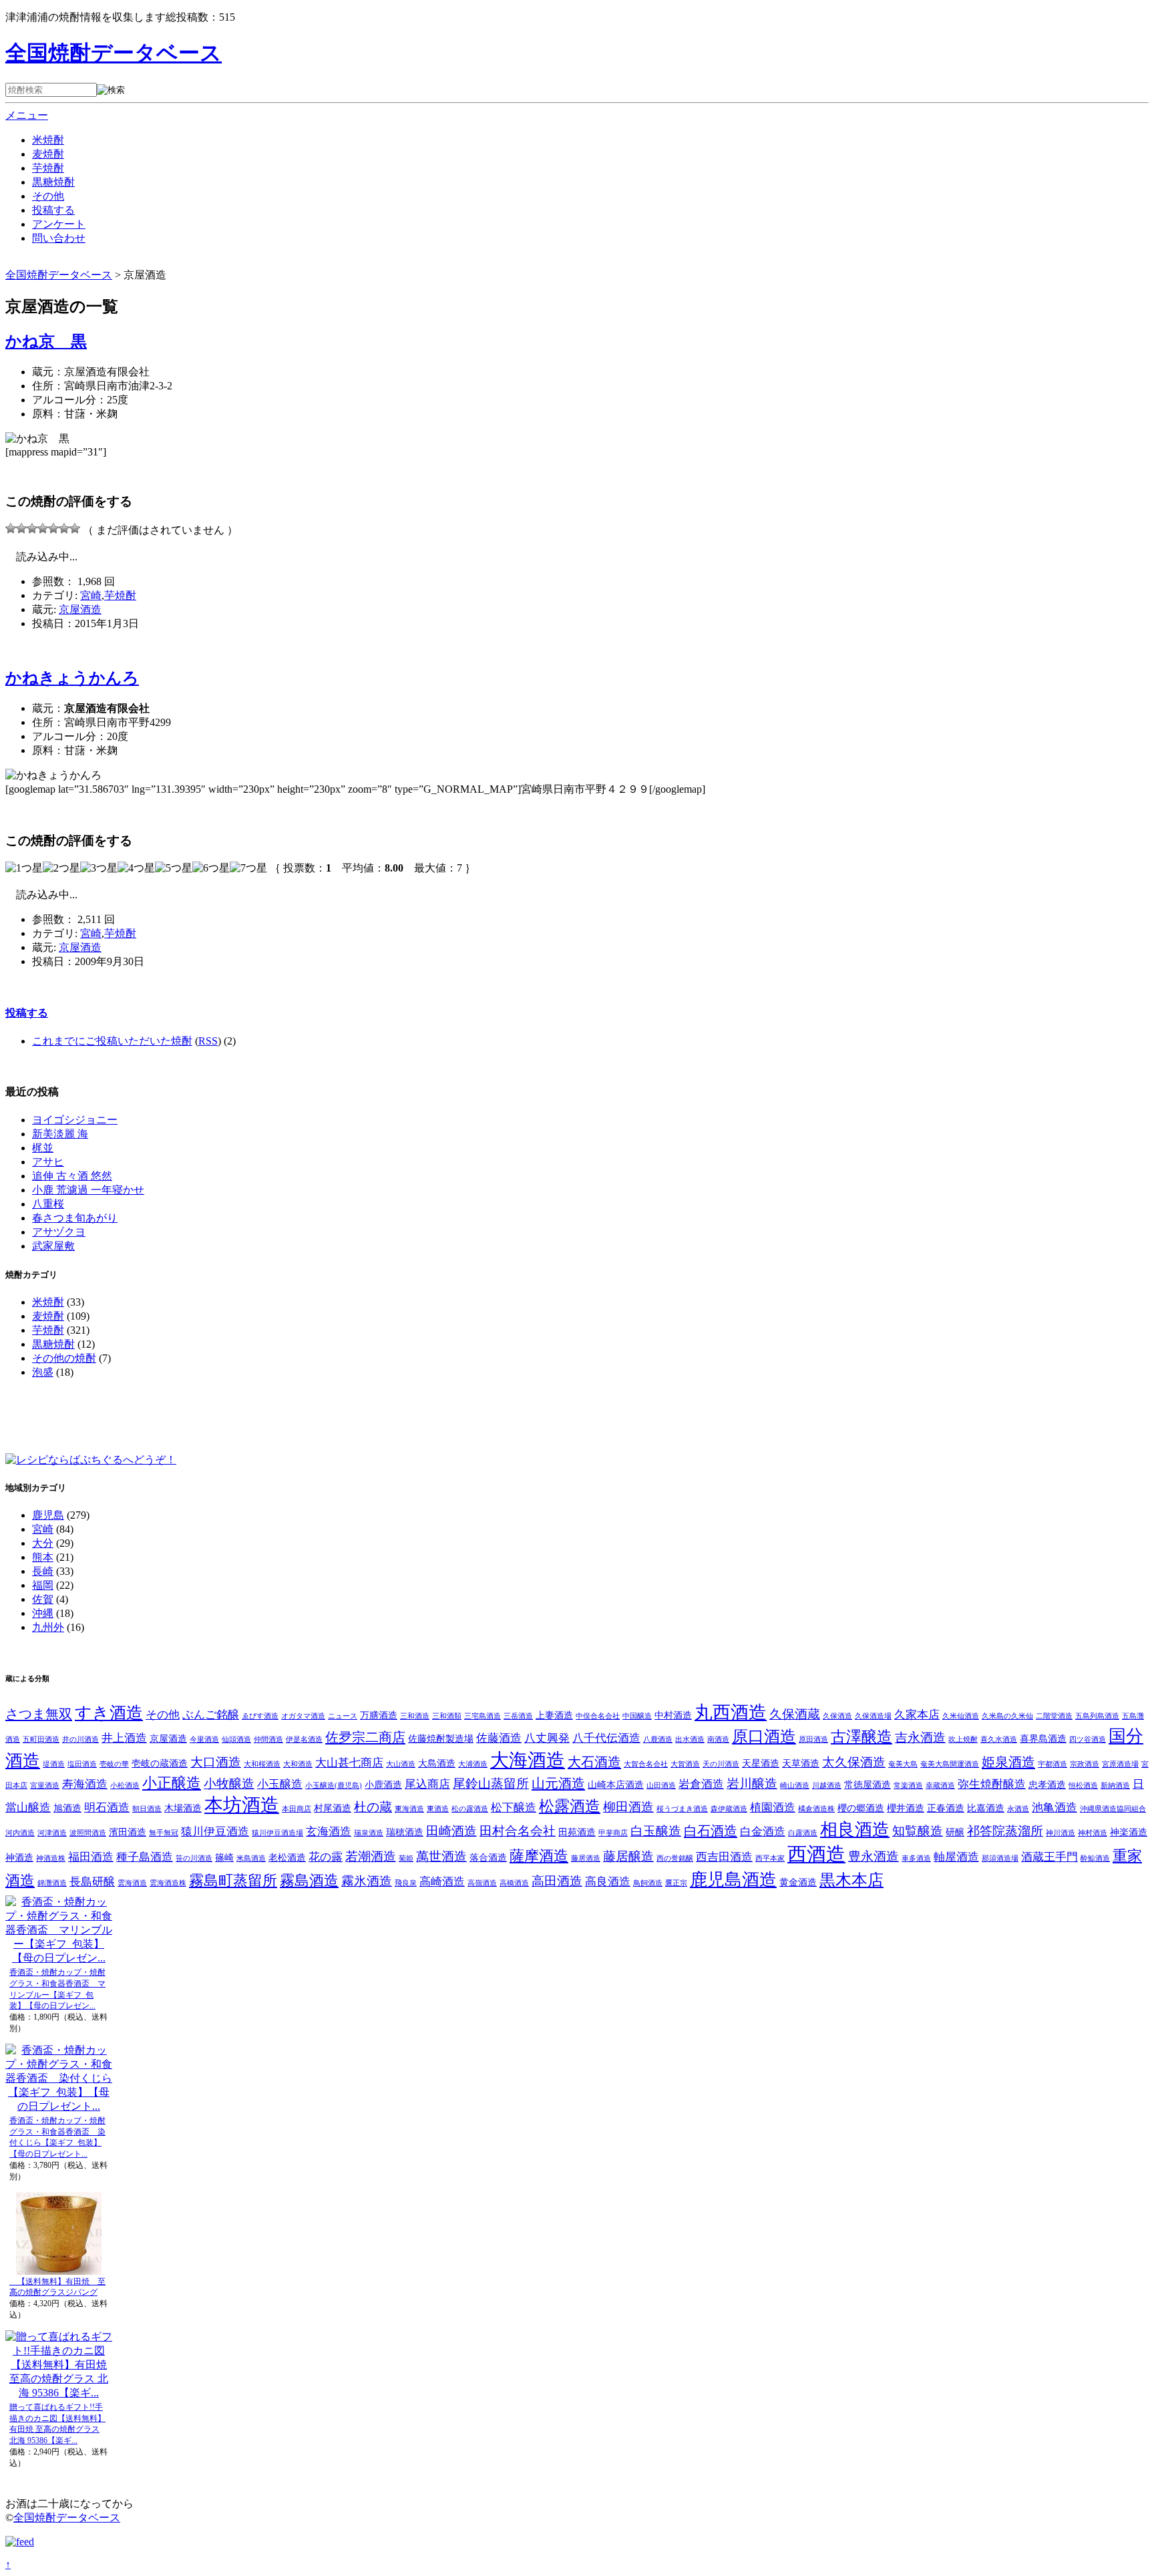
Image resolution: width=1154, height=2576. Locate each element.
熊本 (43, 1557)
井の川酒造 (80, 1739)
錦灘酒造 (52, 1883)
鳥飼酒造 (648, 1883)
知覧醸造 (918, 1831)
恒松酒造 (1083, 1786)
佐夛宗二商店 (365, 1737)
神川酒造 (1061, 1833)
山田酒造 (661, 1786)
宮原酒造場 (1120, 1764)
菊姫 (406, 1858)
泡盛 (43, 1372)
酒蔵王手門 (1049, 1857)
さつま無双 (39, 1714)
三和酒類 (447, 1716)
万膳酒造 (379, 1715)
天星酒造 (761, 1763)
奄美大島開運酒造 (950, 1764)
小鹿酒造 (383, 1785)
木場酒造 (183, 1808)
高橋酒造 (514, 1883)
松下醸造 (514, 1808)
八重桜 (48, 1204)
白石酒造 (711, 1831)
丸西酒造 (731, 1712)
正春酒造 (946, 1808)
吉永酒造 (920, 1737)
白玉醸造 (656, 1831)
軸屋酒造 (956, 1857)
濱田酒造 (128, 1832)
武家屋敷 (53, 1246)
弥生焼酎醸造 (992, 1784)
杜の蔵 (373, 1807)
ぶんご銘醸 (211, 1715)
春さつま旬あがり (75, 1218)
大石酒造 (594, 1762)
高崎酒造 (442, 1882)
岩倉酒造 (701, 1784)
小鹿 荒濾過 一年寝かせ (88, 1190)
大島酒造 (437, 1763)
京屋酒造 (80, 609)
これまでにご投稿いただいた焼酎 (112, 1041)
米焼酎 (48, 140)
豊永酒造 (874, 1856)
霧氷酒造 (367, 1881)
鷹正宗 (676, 1883)
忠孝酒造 (1047, 1785)
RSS (208, 1041)
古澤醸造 (861, 1737)
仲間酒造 (268, 1739)
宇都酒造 (1052, 1764)
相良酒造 (855, 1830)
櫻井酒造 (906, 1808)
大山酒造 (401, 1764)
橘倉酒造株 (816, 1809)
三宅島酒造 (483, 1716)
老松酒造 (287, 1857)
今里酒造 (204, 1739)
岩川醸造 (752, 1784)
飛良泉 (406, 1883)
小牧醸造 (229, 1784)
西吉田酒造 (724, 1857)
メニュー (27, 115)
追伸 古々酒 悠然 (72, 1176)
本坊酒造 (242, 1805)
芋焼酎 (48, 168)
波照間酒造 (88, 1833)
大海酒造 (528, 1760)
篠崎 (224, 1857)
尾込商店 (427, 1784)
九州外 (48, 1627)
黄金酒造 (798, 1882)
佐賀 (43, 1599)
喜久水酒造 (999, 1739)
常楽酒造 (908, 1786)
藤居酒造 (586, 1858)
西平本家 (770, 1858)
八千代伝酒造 (606, 1738)
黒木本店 (851, 1880)
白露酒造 (803, 1833)
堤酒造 (54, 1764)
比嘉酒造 (986, 1808)
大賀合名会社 (646, 1764)
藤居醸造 (628, 1856)
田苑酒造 (577, 1832)
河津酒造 (52, 1833)
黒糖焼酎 (53, 182)
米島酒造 (251, 1858)
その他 (48, 196)
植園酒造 (773, 1808)
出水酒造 (690, 1739)
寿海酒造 (85, 1784)
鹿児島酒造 (733, 1880)
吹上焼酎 (963, 1739)
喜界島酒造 (1043, 1738)
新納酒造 (1115, 1786)
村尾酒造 (333, 1808)
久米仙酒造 (961, 1716)
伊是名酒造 (304, 1739)
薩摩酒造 (539, 1856)
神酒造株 (51, 1858)
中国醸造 (637, 1716)
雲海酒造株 (168, 1883)
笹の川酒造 (194, 1858)
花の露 (326, 1857)
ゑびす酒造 (260, 1716)
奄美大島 (903, 1764)
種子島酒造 (145, 1857)
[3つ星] (32, 528)
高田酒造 (557, 1881)
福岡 (43, 1585)
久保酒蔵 (795, 1714)
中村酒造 (673, 1715)
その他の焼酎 (64, 1358)
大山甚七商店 (349, 1763)
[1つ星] (11, 528)
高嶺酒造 (482, 1883)
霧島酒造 (309, 1881)
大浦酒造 (473, 1764)
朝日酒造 (147, 1809)
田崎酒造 (451, 1831)
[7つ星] (75, 528)
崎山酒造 (795, 1786)
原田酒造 (813, 1739)
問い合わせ (59, 238)
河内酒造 (20, 1833)
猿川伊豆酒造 (215, 1832)
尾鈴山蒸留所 (491, 1784)
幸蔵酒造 (940, 1786)
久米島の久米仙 (1007, 1716)
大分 (43, 1543)
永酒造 (1018, 1809)
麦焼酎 (48, 154)
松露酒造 (570, 1806)
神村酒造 (1093, 1833)
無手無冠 (164, 1833)
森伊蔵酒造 (729, 1809)
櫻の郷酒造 (861, 1808)
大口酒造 (216, 1762)
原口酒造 (764, 1736)
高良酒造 (608, 1882)
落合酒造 (488, 1857)
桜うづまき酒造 (682, 1809)
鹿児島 (48, 1515)
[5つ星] (53, 528)
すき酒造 (109, 1713)
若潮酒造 (371, 1856)
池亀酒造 (1054, 1808)
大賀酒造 (685, 1764)
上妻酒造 (554, 1715)
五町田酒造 (41, 1739)
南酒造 (718, 1739)
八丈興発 (547, 1738)
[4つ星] (43, 528)
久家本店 (917, 1715)
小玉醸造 (280, 1784)
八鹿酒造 (658, 1739)
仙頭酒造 (236, 1739)
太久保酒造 (854, 1762)
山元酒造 (558, 1783)
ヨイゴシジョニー (75, 1120)
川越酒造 (827, 1786)
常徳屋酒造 (868, 1785)
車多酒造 (916, 1858)
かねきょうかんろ (72, 678)
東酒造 (438, 1809)
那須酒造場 (1000, 1858)
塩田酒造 (82, 1764)
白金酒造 (763, 1832)
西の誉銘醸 (675, 1858)
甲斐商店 (613, 1833)
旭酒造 (67, 1808)
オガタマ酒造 (303, 1716)
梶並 (43, 1148)
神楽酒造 (1129, 1832)
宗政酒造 (1085, 1764)
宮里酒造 (45, 1786)
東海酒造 (409, 1809)
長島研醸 (92, 1882)
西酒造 (816, 1854)
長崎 (43, 1571)
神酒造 (19, 1857)
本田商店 (297, 1809)
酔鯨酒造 (1095, 1858)
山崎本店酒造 (616, 1785)
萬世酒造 (441, 1856)
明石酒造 (107, 1808)
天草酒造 (801, 1763)
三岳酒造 (518, 1716)
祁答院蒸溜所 (1005, 1831)
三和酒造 (415, 1716)
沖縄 (43, 1613)
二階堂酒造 (1054, 1716)
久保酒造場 (873, 1716)
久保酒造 (837, 1716)
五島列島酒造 (1097, 1716)
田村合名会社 (518, 1831)
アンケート (59, 224)
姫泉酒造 (1008, 1762)
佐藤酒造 (499, 1738)
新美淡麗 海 (60, 1134)
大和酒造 (298, 1764)
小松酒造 (125, 1786)
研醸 (955, 1832)
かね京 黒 (46, 341)
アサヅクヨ (59, 1232)
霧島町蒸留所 (233, 1881)
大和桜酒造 (262, 1764)
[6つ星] (64, 528)
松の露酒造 (470, 1809)
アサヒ (48, 1162)
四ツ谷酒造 (1088, 1739)
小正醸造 (172, 1783)
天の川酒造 (721, 1764)
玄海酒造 (329, 1832)
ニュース (343, 1716)
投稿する (53, 210)
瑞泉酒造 (369, 1833)
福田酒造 (91, 1857)
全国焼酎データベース (114, 53)
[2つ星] (21, 528)
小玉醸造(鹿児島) (334, 1786)
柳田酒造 (628, 1807)
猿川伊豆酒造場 (277, 1833)
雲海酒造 (132, 1883)
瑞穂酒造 (405, 1832)
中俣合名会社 (598, 1716)
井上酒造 (124, 1738)
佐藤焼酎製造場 (441, 1738)
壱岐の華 (114, 1764)
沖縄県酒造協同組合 (1113, 1809)
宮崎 (91, 595)
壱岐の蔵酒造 (160, 1763)
